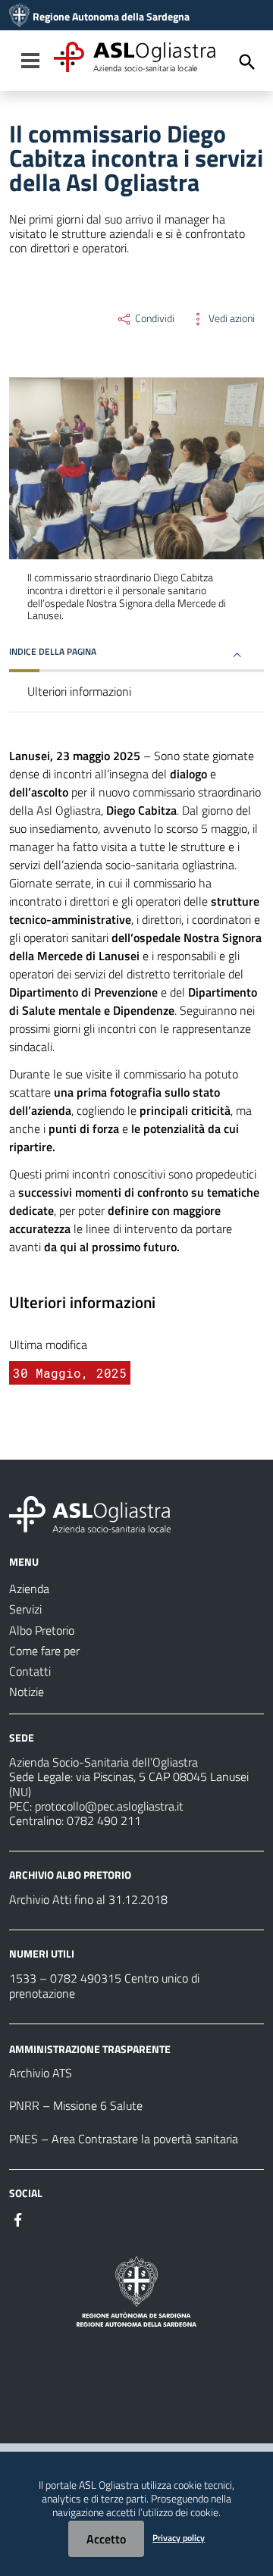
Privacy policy (179, 2538)
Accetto (106, 2539)
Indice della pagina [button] (53, 651)
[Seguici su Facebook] (18, 2218)
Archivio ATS (41, 2073)
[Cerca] (247, 62)
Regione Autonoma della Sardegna (111, 17)
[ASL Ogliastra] (19, 17)
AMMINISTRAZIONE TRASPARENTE (90, 2048)
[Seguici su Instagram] (45, 2218)
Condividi (154, 318)
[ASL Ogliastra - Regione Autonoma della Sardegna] (90, 1513)
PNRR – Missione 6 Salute (76, 2105)
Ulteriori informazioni (79, 691)
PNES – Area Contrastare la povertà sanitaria (124, 2139)
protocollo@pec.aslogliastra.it (109, 1806)
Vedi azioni (231, 318)
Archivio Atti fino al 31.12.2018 (88, 1899)
